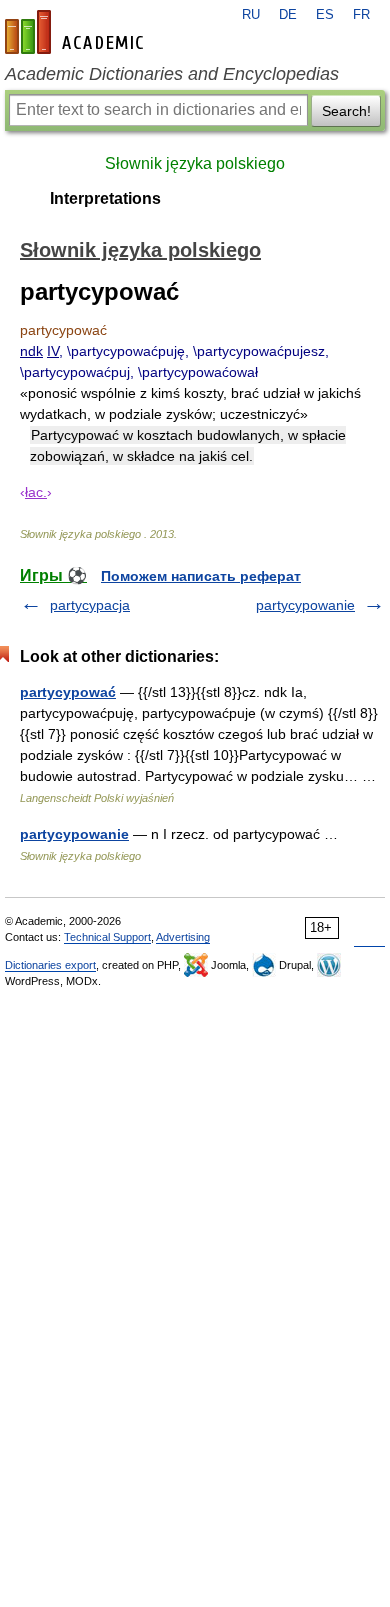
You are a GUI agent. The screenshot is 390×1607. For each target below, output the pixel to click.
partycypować (68, 692)
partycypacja (90, 605)
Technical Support (107, 937)
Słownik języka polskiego (195, 163)
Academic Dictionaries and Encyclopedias (172, 74)
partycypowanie (305, 605)
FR (361, 15)
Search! (346, 111)
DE (288, 15)
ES (325, 15)
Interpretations (105, 198)
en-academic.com (77, 32)
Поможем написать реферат (201, 576)
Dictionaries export (50, 965)
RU (251, 15)
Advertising (183, 937)
